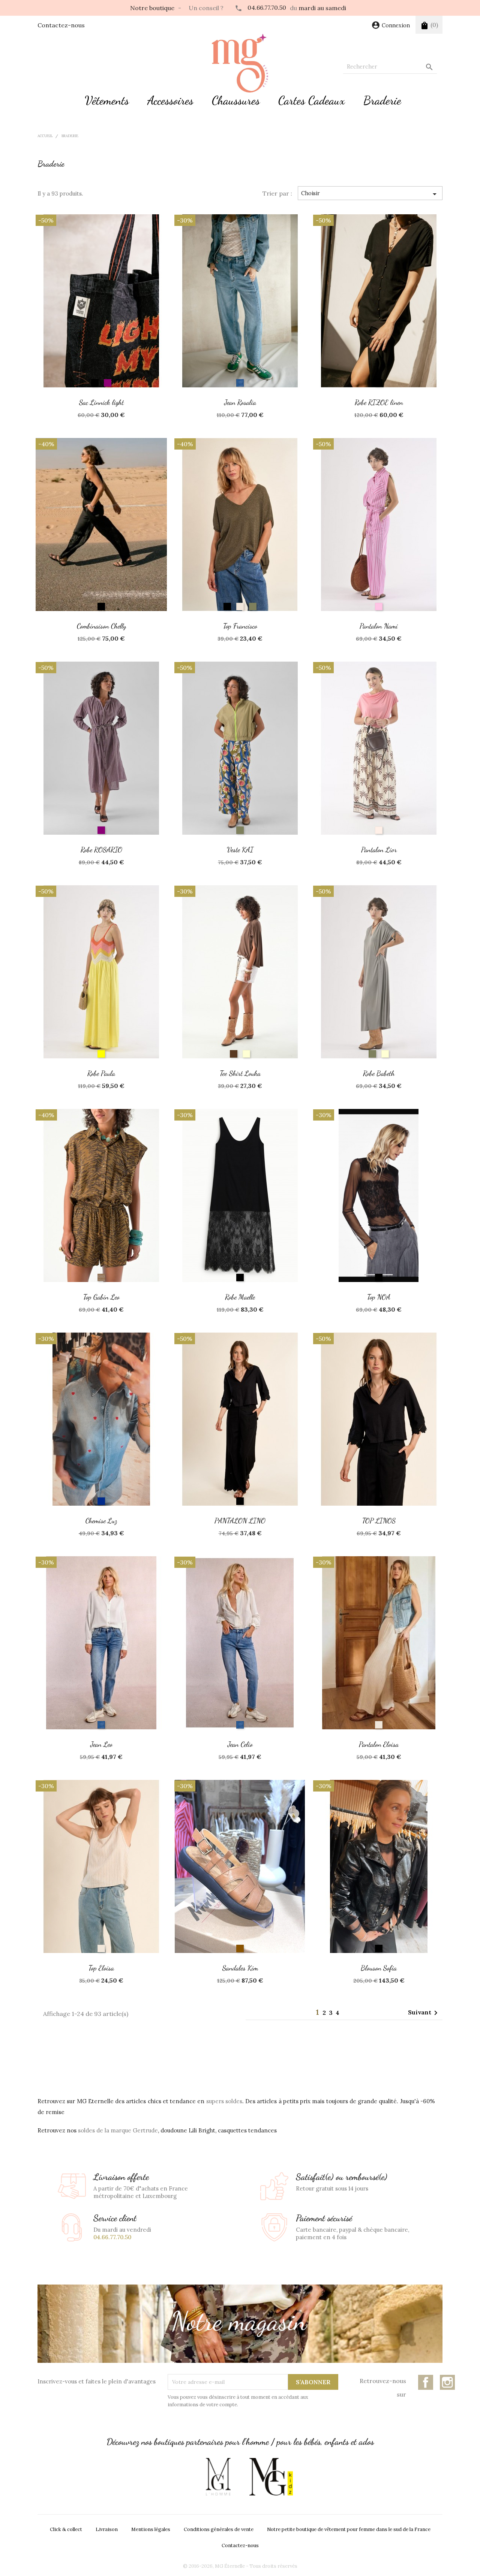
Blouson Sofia (379, 1968)
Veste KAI (240, 849)
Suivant (424, 2013)
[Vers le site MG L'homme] (218, 2477)
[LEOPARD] (101, 1278)
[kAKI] (253, 607)
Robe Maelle (240, 1297)
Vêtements (107, 100)
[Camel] (240, 1948)
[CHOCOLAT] (234, 1054)
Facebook (426, 2382)
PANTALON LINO (240, 1520)
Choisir (370, 194)
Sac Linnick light (101, 402)
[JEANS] (240, 383)
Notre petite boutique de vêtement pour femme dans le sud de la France (349, 2529)
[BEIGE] (240, 607)
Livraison (107, 2529)
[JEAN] (101, 1501)
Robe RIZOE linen (379, 402)
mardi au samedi (322, 8)
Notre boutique (152, 8)
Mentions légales (151, 2529)
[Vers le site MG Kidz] (271, 2477)
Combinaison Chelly (101, 626)
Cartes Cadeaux (312, 100)
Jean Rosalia (240, 402)
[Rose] (379, 607)
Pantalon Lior (379, 849)
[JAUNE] (101, 1054)
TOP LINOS (379, 1520)
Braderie (382, 100)
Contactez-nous (61, 25)
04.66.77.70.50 (267, 7)
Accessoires (170, 100)
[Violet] (101, 830)
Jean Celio (240, 1744)
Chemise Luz (101, 1520)
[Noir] (95, 383)
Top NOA (379, 1297)
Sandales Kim (240, 1968)
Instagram (447, 2382)
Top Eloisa (101, 1968)
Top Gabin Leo (101, 1297)
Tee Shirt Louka (240, 1073)
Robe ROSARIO (101, 849)
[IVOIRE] (246, 1054)
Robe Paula (101, 1073)
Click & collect (66, 2529)
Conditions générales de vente (219, 2529)
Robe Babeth (379, 1073)
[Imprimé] (379, 830)
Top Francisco (240, 626)
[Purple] (108, 383)
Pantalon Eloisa (379, 1744)
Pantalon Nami (379, 626)
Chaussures (236, 100)
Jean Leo (101, 1744)
